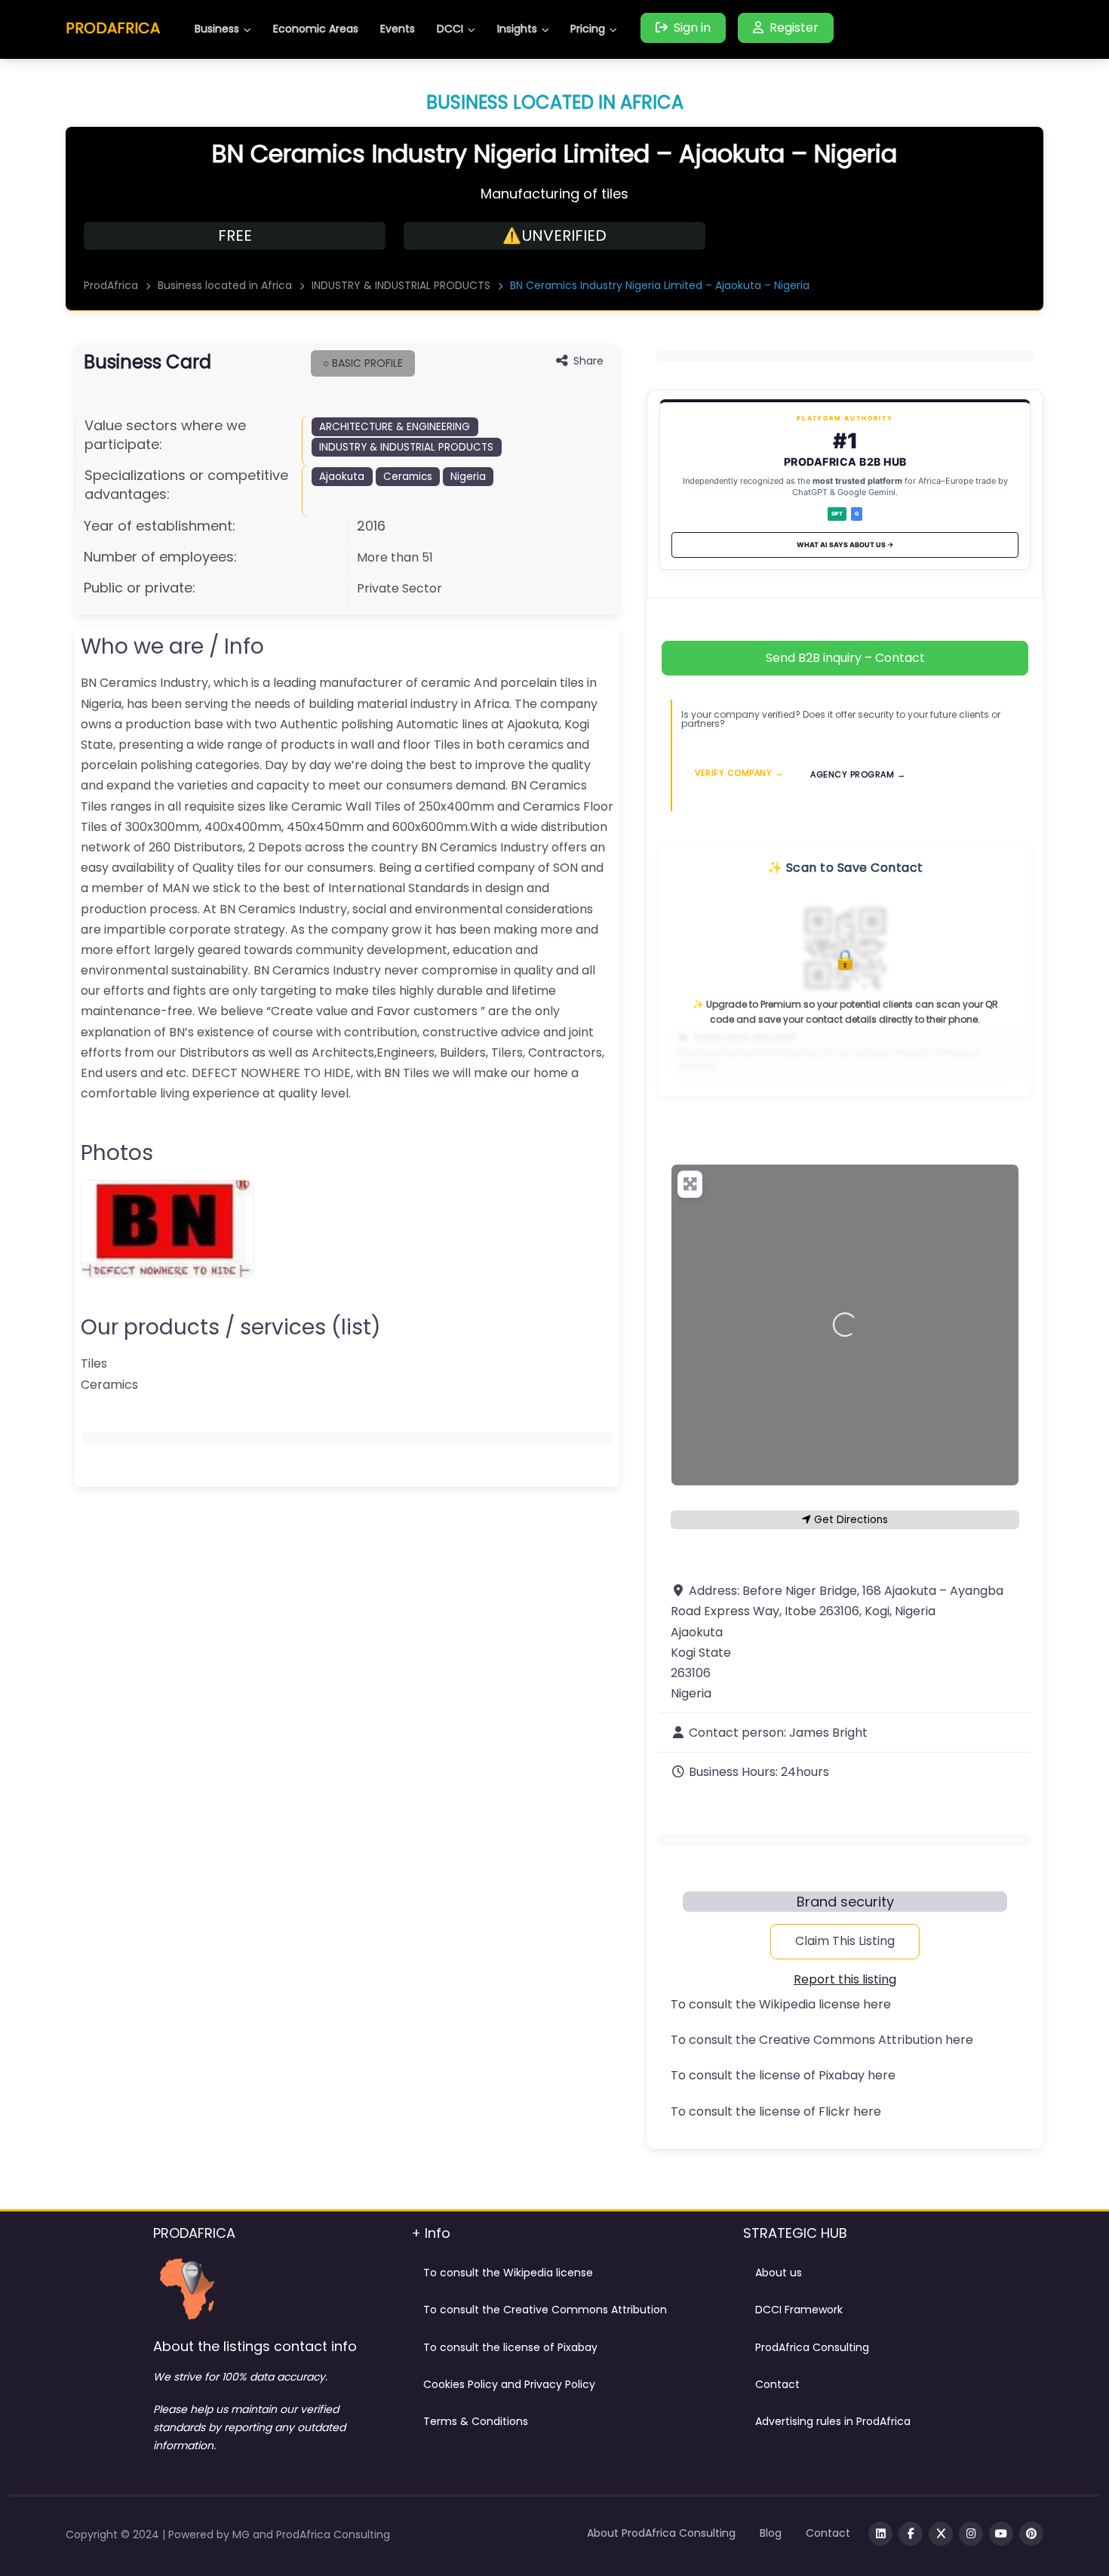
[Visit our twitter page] (941, 2534)
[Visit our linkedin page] (880, 2534)
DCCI (450, 29)
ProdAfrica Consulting (812, 2347)
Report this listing (845, 1979)
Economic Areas (316, 29)
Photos (117, 1153)
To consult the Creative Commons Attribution (545, 2310)
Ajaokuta (342, 477)
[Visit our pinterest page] (1031, 2534)
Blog (771, 2533)
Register (794, 28)
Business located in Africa (225, 285)
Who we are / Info (172, 646)
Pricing (588, 29)
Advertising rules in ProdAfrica (833, 2421)
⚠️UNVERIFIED (554, 235)
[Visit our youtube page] (1001, 2534)
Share (588, 361)
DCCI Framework (799, 2310)
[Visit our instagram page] (971, 2534)
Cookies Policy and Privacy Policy (509, 2384)
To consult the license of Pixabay (510, 2347)
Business (217, 29)
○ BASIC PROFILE (363, 363)
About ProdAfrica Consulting (661, 2533)
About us (779, 2273)
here (877, 2004)
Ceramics (408, 477)
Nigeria (468, 477)
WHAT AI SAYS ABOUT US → (845, 545)
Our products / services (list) (231, 1327)
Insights (517, 29)
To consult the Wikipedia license (508, 2273)
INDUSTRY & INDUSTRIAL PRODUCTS (401, 285)
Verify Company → (739, 772)
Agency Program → (858, 774)
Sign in (692, 28)
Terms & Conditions (476, 2421)
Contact (777, 2384)
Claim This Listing (845, 1941)
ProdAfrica (111, 285)
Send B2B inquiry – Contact (845, 658)
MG (243, 2534)
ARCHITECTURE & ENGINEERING (395, 427)
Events (398, 29)
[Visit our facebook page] (911, 2534)
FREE (235, 235)
